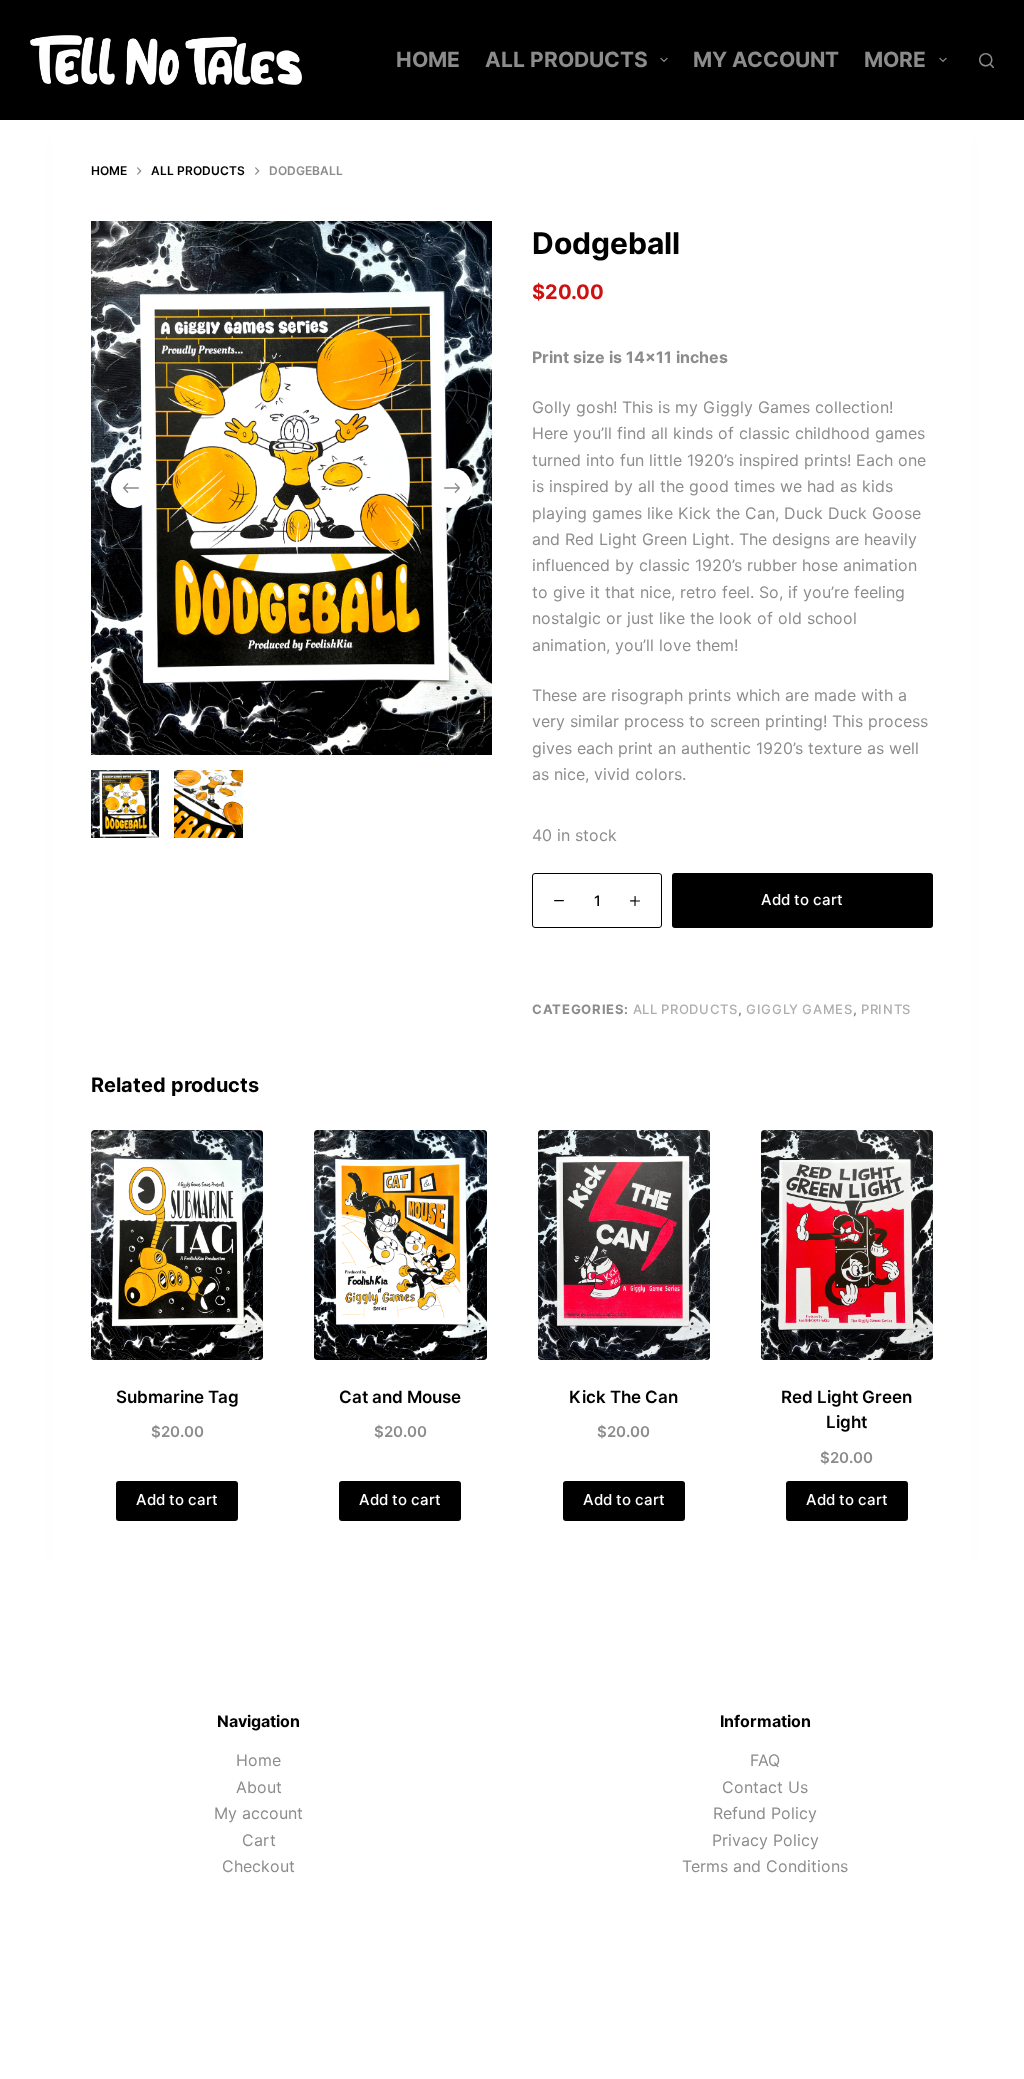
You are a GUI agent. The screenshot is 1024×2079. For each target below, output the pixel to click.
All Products (566, 59)
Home (428, 59)
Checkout (258, 1866)
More (895, 59)
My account (766, 59)
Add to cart (802, 899)
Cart (259, 1840)
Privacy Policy (765, 1840)
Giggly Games (799, 1009)
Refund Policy (765, 1813)
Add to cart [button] (177, 1499)
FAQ (765, 1760)
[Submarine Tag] (177, 1245)
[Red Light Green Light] (847, 1245)
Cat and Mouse (400, 1397)
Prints (886, 1009)
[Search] (986, 60)
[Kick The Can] (624, 1245)
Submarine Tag (177, 1397)
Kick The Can (623, 1397)
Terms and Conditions (765, 1866)
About (259, 1787)
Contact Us (765, 1787)
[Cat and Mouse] (400, 1245)
